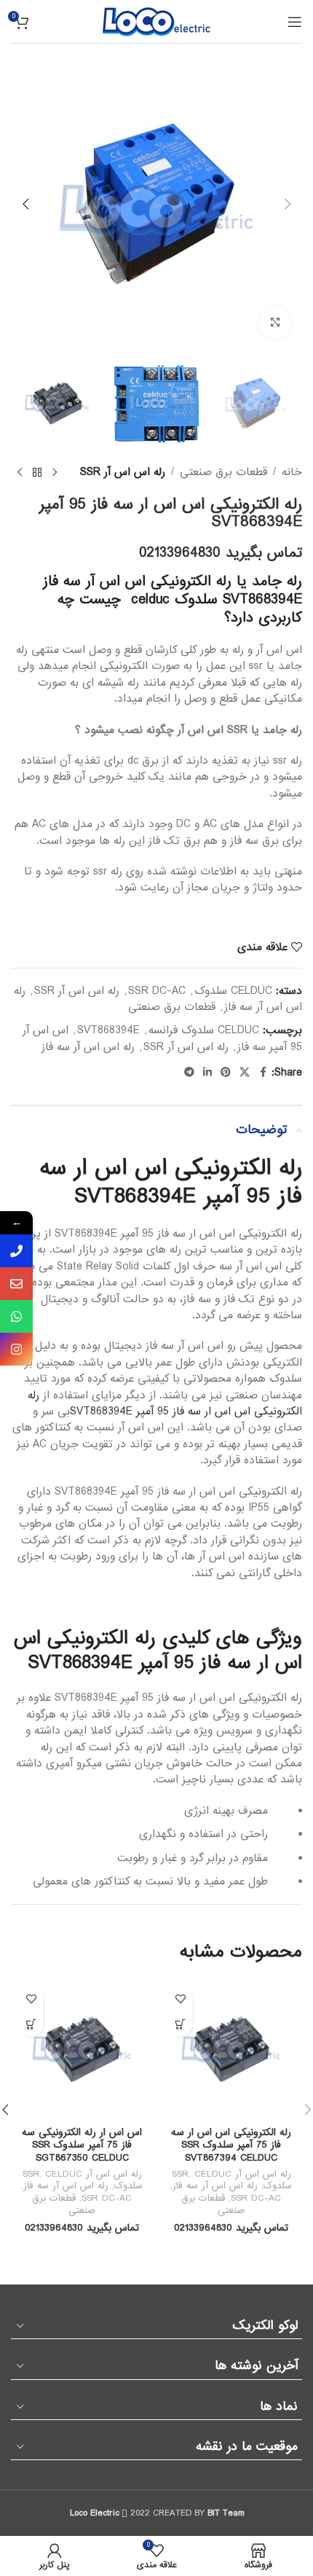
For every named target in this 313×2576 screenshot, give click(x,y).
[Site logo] (156, 21)
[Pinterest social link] (226, 1073)
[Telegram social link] (189, 1073)
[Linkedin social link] (207, 1073)
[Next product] (20, 473)
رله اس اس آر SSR (123, 472)
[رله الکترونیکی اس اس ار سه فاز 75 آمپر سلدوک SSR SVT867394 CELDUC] (231, 2050)
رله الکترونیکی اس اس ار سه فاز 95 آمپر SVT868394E (165, 1404)
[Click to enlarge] (275, 322)
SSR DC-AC (157, 991)
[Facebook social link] (263, 1073)
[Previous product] (55, 473)
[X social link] (245, 1073)
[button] (288, 204)
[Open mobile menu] (295, 22)
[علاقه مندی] (180, 1998)
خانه (292, 472)
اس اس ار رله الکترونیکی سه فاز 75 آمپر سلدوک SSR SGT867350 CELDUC (82, 2145)
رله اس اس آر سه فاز (88, 1047)
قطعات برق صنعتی (223, 472)
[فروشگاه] (37, 473)
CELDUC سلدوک (233, 991)
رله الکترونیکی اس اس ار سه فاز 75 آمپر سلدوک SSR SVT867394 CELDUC (231, 2145)
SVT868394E (108, 1030)
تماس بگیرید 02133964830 (221, 553)
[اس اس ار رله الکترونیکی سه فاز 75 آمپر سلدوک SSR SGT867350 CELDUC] (82, 2050)
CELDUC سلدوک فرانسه (204, 1030)
